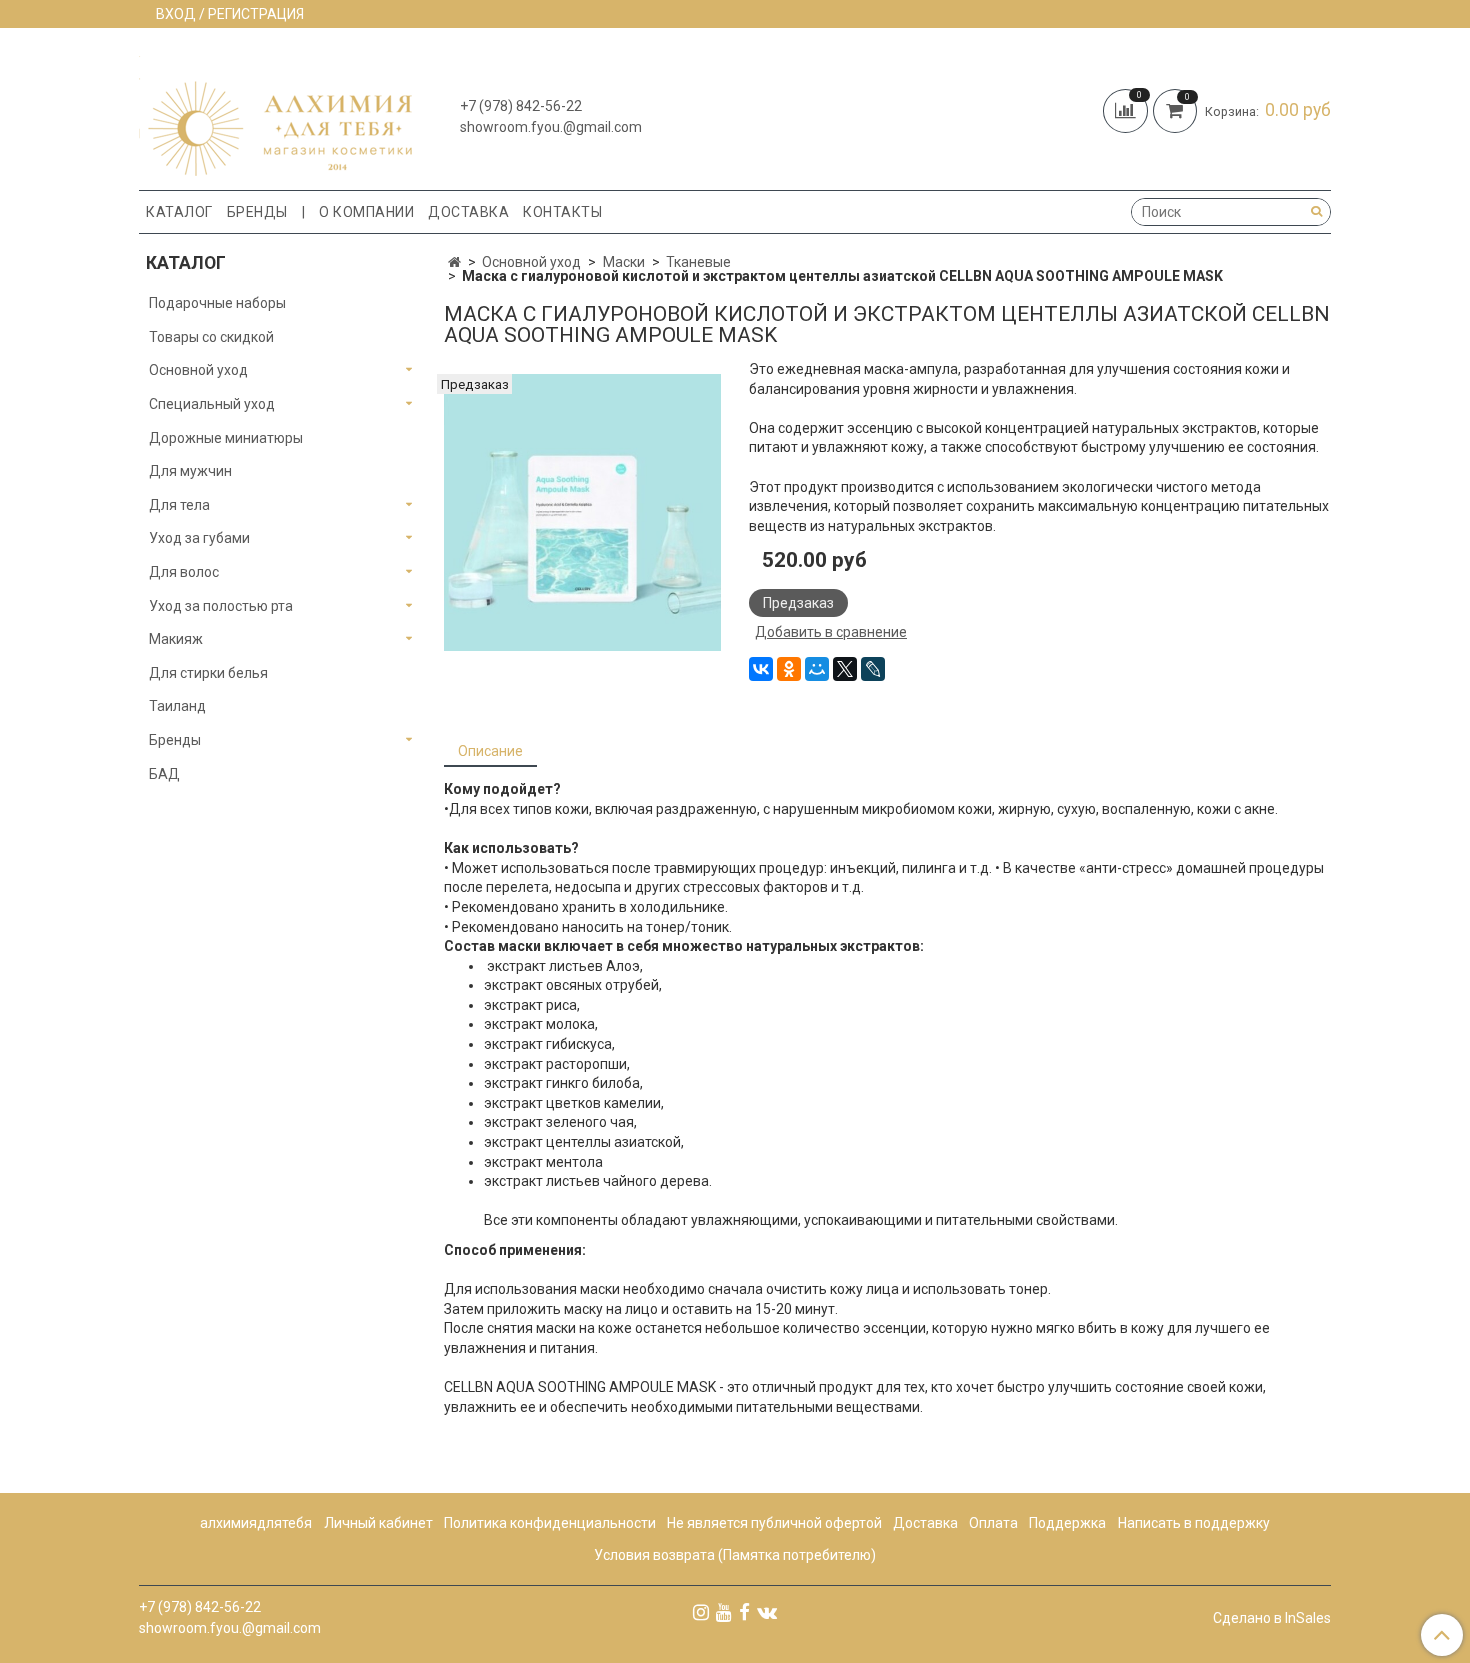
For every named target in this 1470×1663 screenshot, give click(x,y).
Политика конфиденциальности (550, 1523)
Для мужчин (190, 471)
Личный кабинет (378, 1523)
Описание (490, 751)
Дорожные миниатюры (226, 438)
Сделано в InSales (1272, 1618)
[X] (845, 669)
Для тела (179, 505)
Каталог (179, 212)
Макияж (176, 639)
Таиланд (177, 706)
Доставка (468, 212)
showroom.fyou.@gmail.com (551, 127)
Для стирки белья (208, 673)
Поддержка (1067, 1523)
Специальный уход (212, 404)
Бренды (257, 212)
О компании (366, 212)
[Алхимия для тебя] (275, 113)
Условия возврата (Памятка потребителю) (735, 1555)
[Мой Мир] (817, 669)
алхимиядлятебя (256, 1523)
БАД (164, 774)
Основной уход (531, 262)
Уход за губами (199, 538)
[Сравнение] (1128, 109)
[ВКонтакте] (761, 669)
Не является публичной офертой (774, 1523)
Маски (624, 262)
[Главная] (454, 262)
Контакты (562, 212)
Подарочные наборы (217, 303)
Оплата (993, 1523)
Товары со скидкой (211, 337)
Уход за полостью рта (221, 606)
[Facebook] (744, 1612)
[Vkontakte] (767, 1612)
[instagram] (701, 1612)
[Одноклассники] (789, 669)
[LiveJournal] (873, 669)
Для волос (184, 572)
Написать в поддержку (1194, 1523)
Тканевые (698, 262)
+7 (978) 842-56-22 (521, 106)
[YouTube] (724, 1612)
